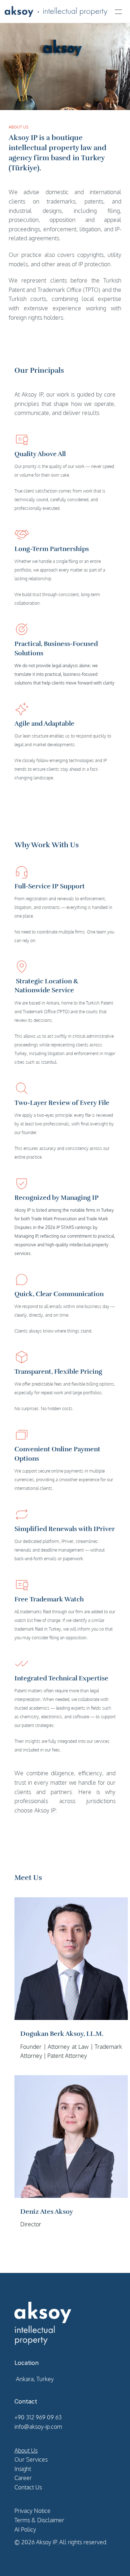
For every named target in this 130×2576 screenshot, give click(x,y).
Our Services (31, 2459)
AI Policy (25, 2529)
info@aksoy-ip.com (38, 2427)
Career (23, 2478)
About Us (26, 2450)
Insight (23, 2469)
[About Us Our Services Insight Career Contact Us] (65, 12)
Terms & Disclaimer (39, 2520)
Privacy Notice (32, 2511)
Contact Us (28, 2487)
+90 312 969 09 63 (38, 2417)
